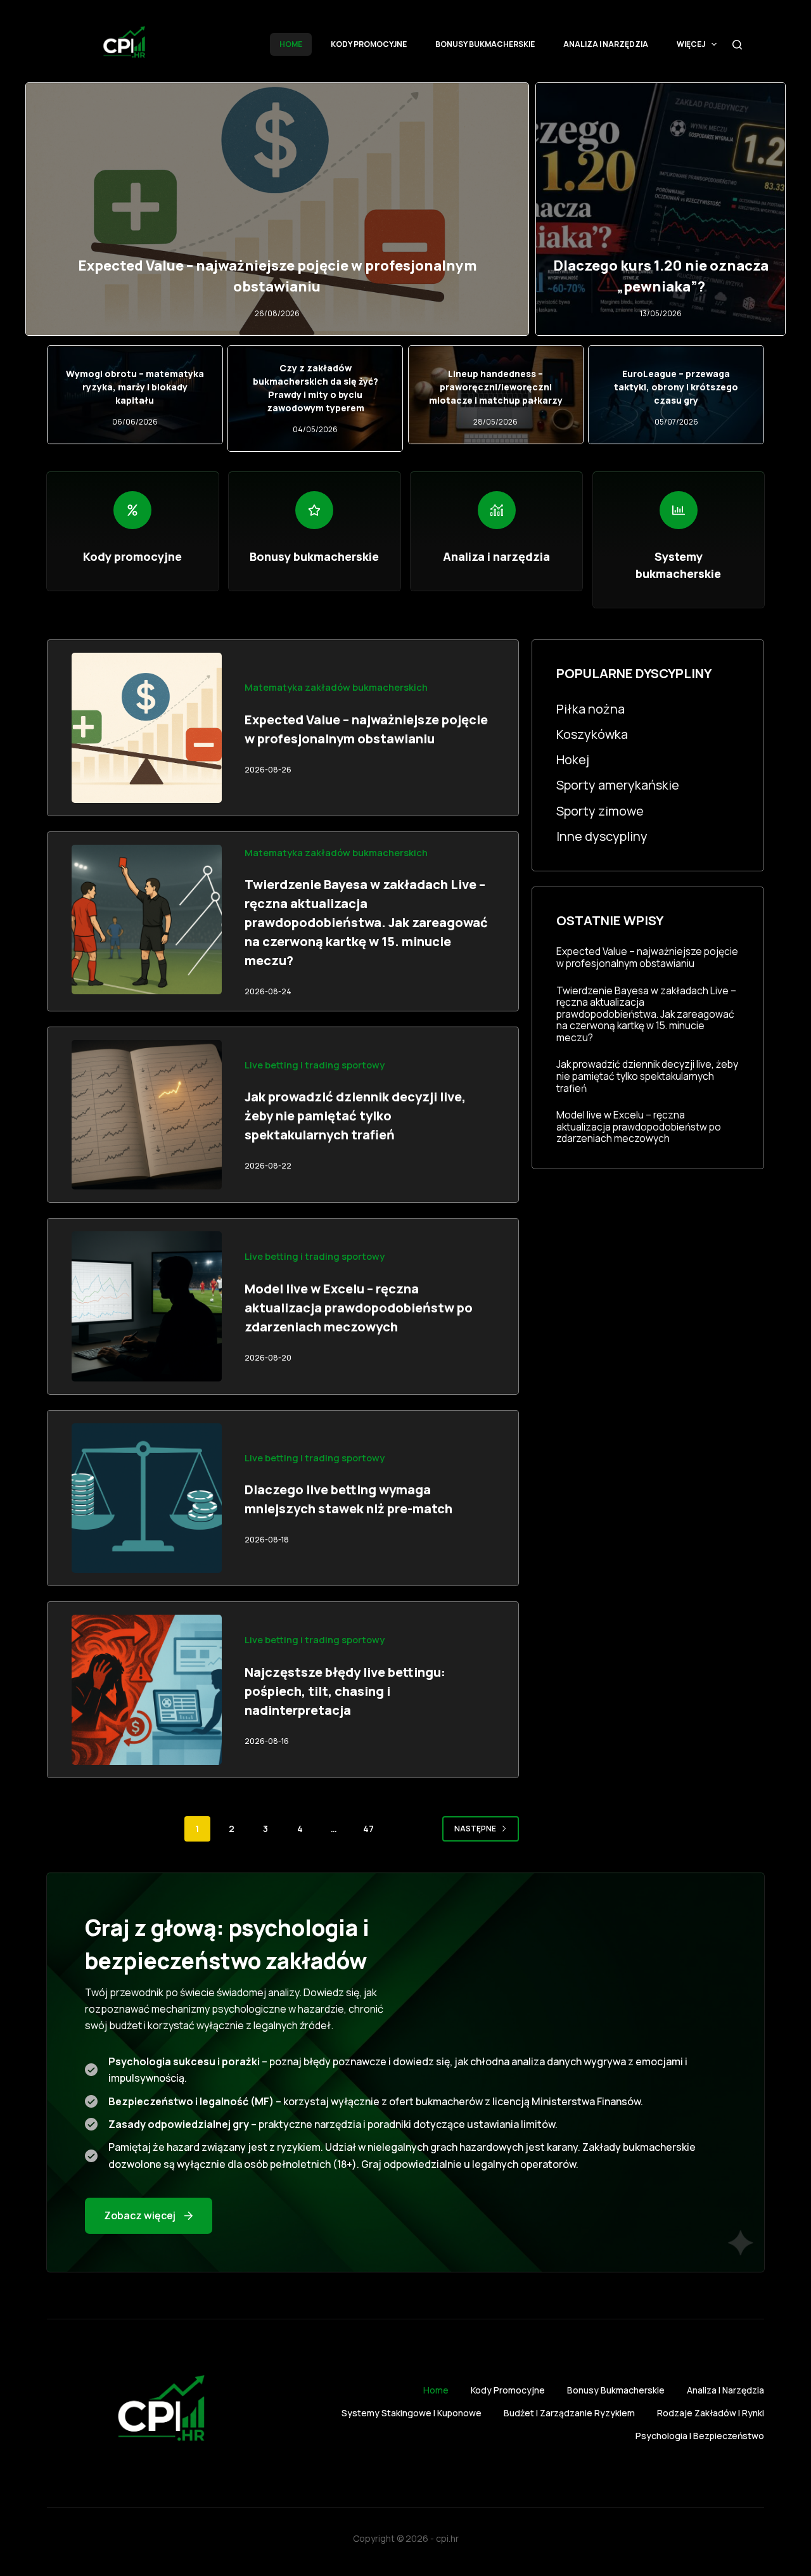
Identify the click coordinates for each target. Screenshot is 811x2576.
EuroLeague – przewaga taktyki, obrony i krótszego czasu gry (676, 387)
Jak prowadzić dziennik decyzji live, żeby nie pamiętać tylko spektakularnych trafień (355, 1116)
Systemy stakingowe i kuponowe (412, 2413)
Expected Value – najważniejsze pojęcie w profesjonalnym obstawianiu (647, 957)
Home (291, 44)
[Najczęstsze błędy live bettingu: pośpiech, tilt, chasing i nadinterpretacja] (147, 1690)
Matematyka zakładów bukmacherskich (336, 687)
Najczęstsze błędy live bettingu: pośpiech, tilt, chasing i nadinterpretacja (345, 1691)
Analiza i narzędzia (606, 44)
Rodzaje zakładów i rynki (711, 2413)
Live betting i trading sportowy (315, 1065)
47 (368, 1829)
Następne (475, 1829)
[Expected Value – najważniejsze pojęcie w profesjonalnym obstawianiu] (147, 728)
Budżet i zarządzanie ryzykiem (569, 2413)
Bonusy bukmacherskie (485, 44)
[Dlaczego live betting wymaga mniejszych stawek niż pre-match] (147, 1498)
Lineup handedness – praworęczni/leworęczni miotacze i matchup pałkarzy (496, 387)
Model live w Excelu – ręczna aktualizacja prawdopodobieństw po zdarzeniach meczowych (359, 1308)
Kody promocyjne (369, 44)
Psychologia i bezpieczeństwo (700, 2436)
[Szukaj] (737, 45)
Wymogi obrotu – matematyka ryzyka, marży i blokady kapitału (135, 387)
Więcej (691, 44)
